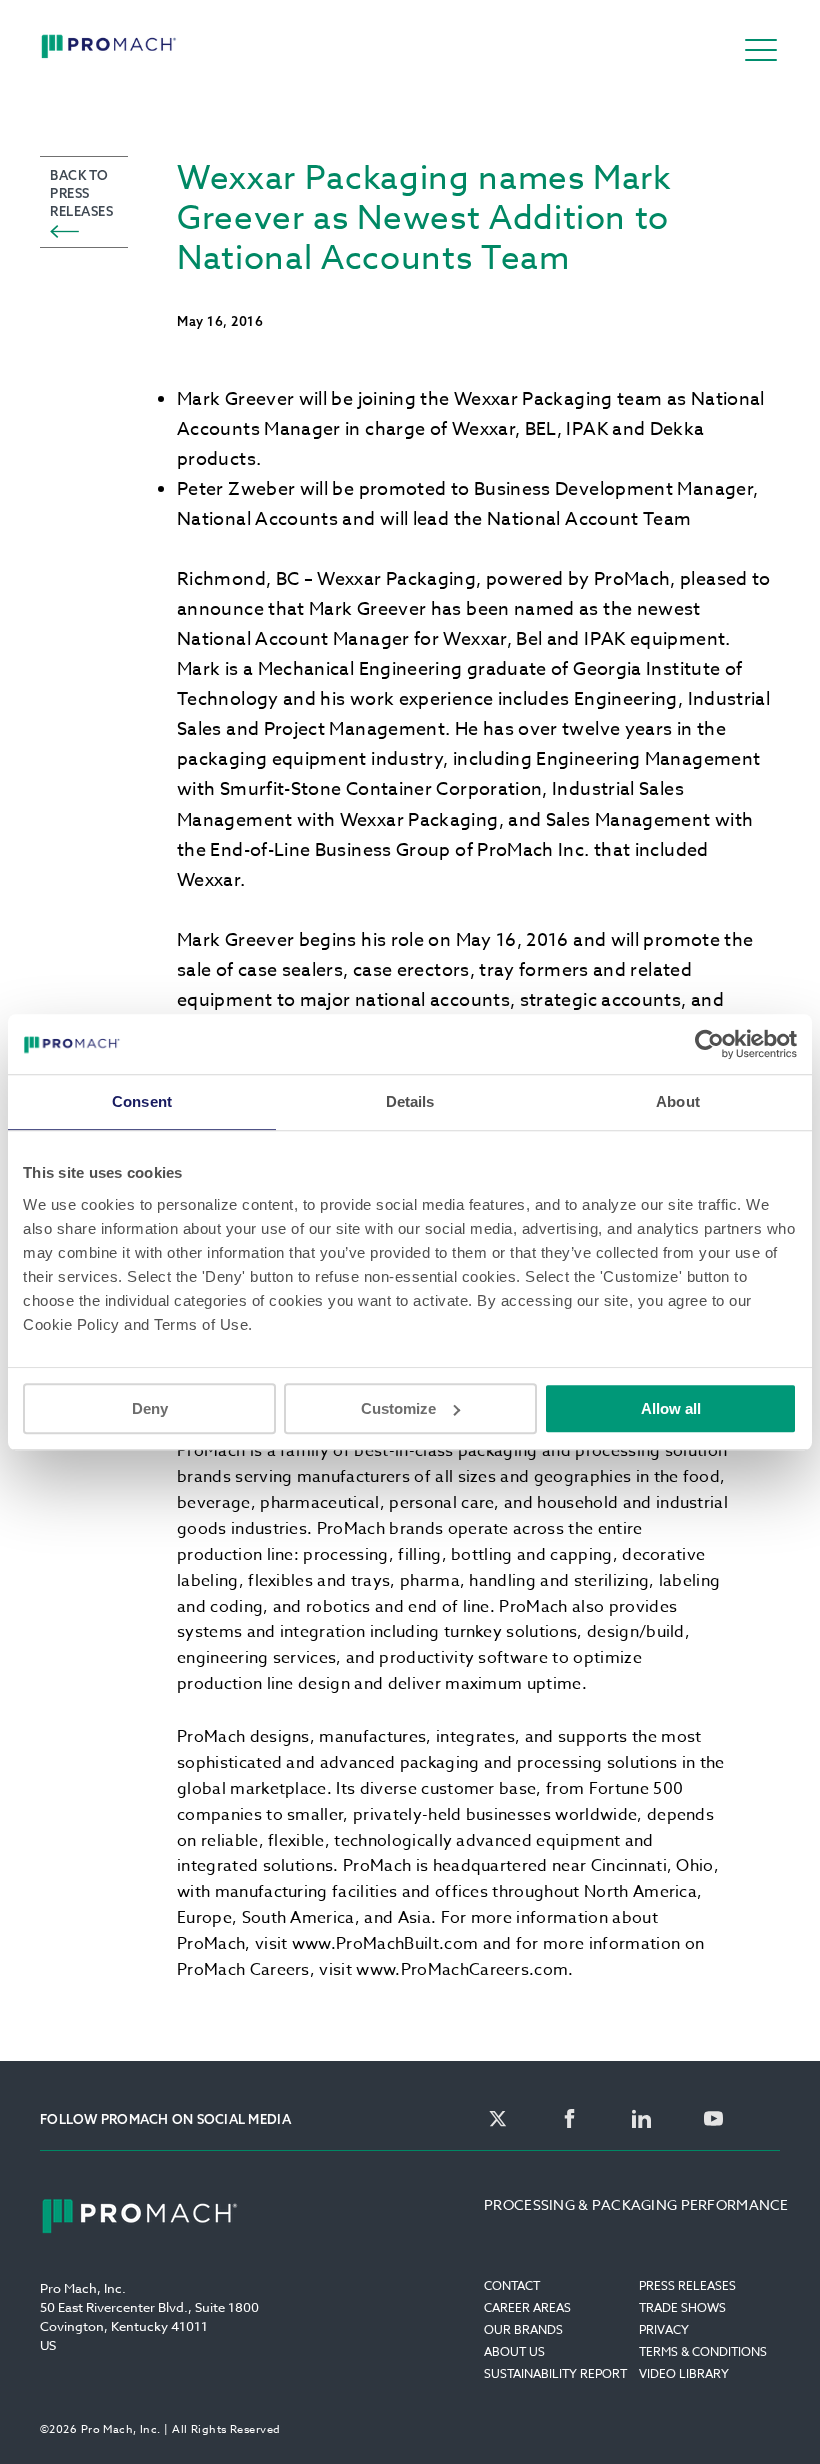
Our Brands (523, 2329)
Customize (398, 1408)
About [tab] (678, 1101)
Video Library (684, 2373)
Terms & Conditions (703, 2351)
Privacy (664, 2329)
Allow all (671, 1408)
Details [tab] (410, 1101)
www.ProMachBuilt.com (385, 1944)
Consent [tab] (142, 1101)
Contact (512, 2285)
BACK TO (81, 193)
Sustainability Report (555, 2373)
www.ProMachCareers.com (462, 1970)
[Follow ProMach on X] (497, 2119)
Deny (150, 1408)
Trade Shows (682, 2307)
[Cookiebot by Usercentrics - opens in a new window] (709, 1044)
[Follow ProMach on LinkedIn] (641, 2119)
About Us (514, 2351)
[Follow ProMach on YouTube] (713, 2119)
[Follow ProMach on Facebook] (569, 2119)
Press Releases (687, 2285)
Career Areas (527, 2307)
